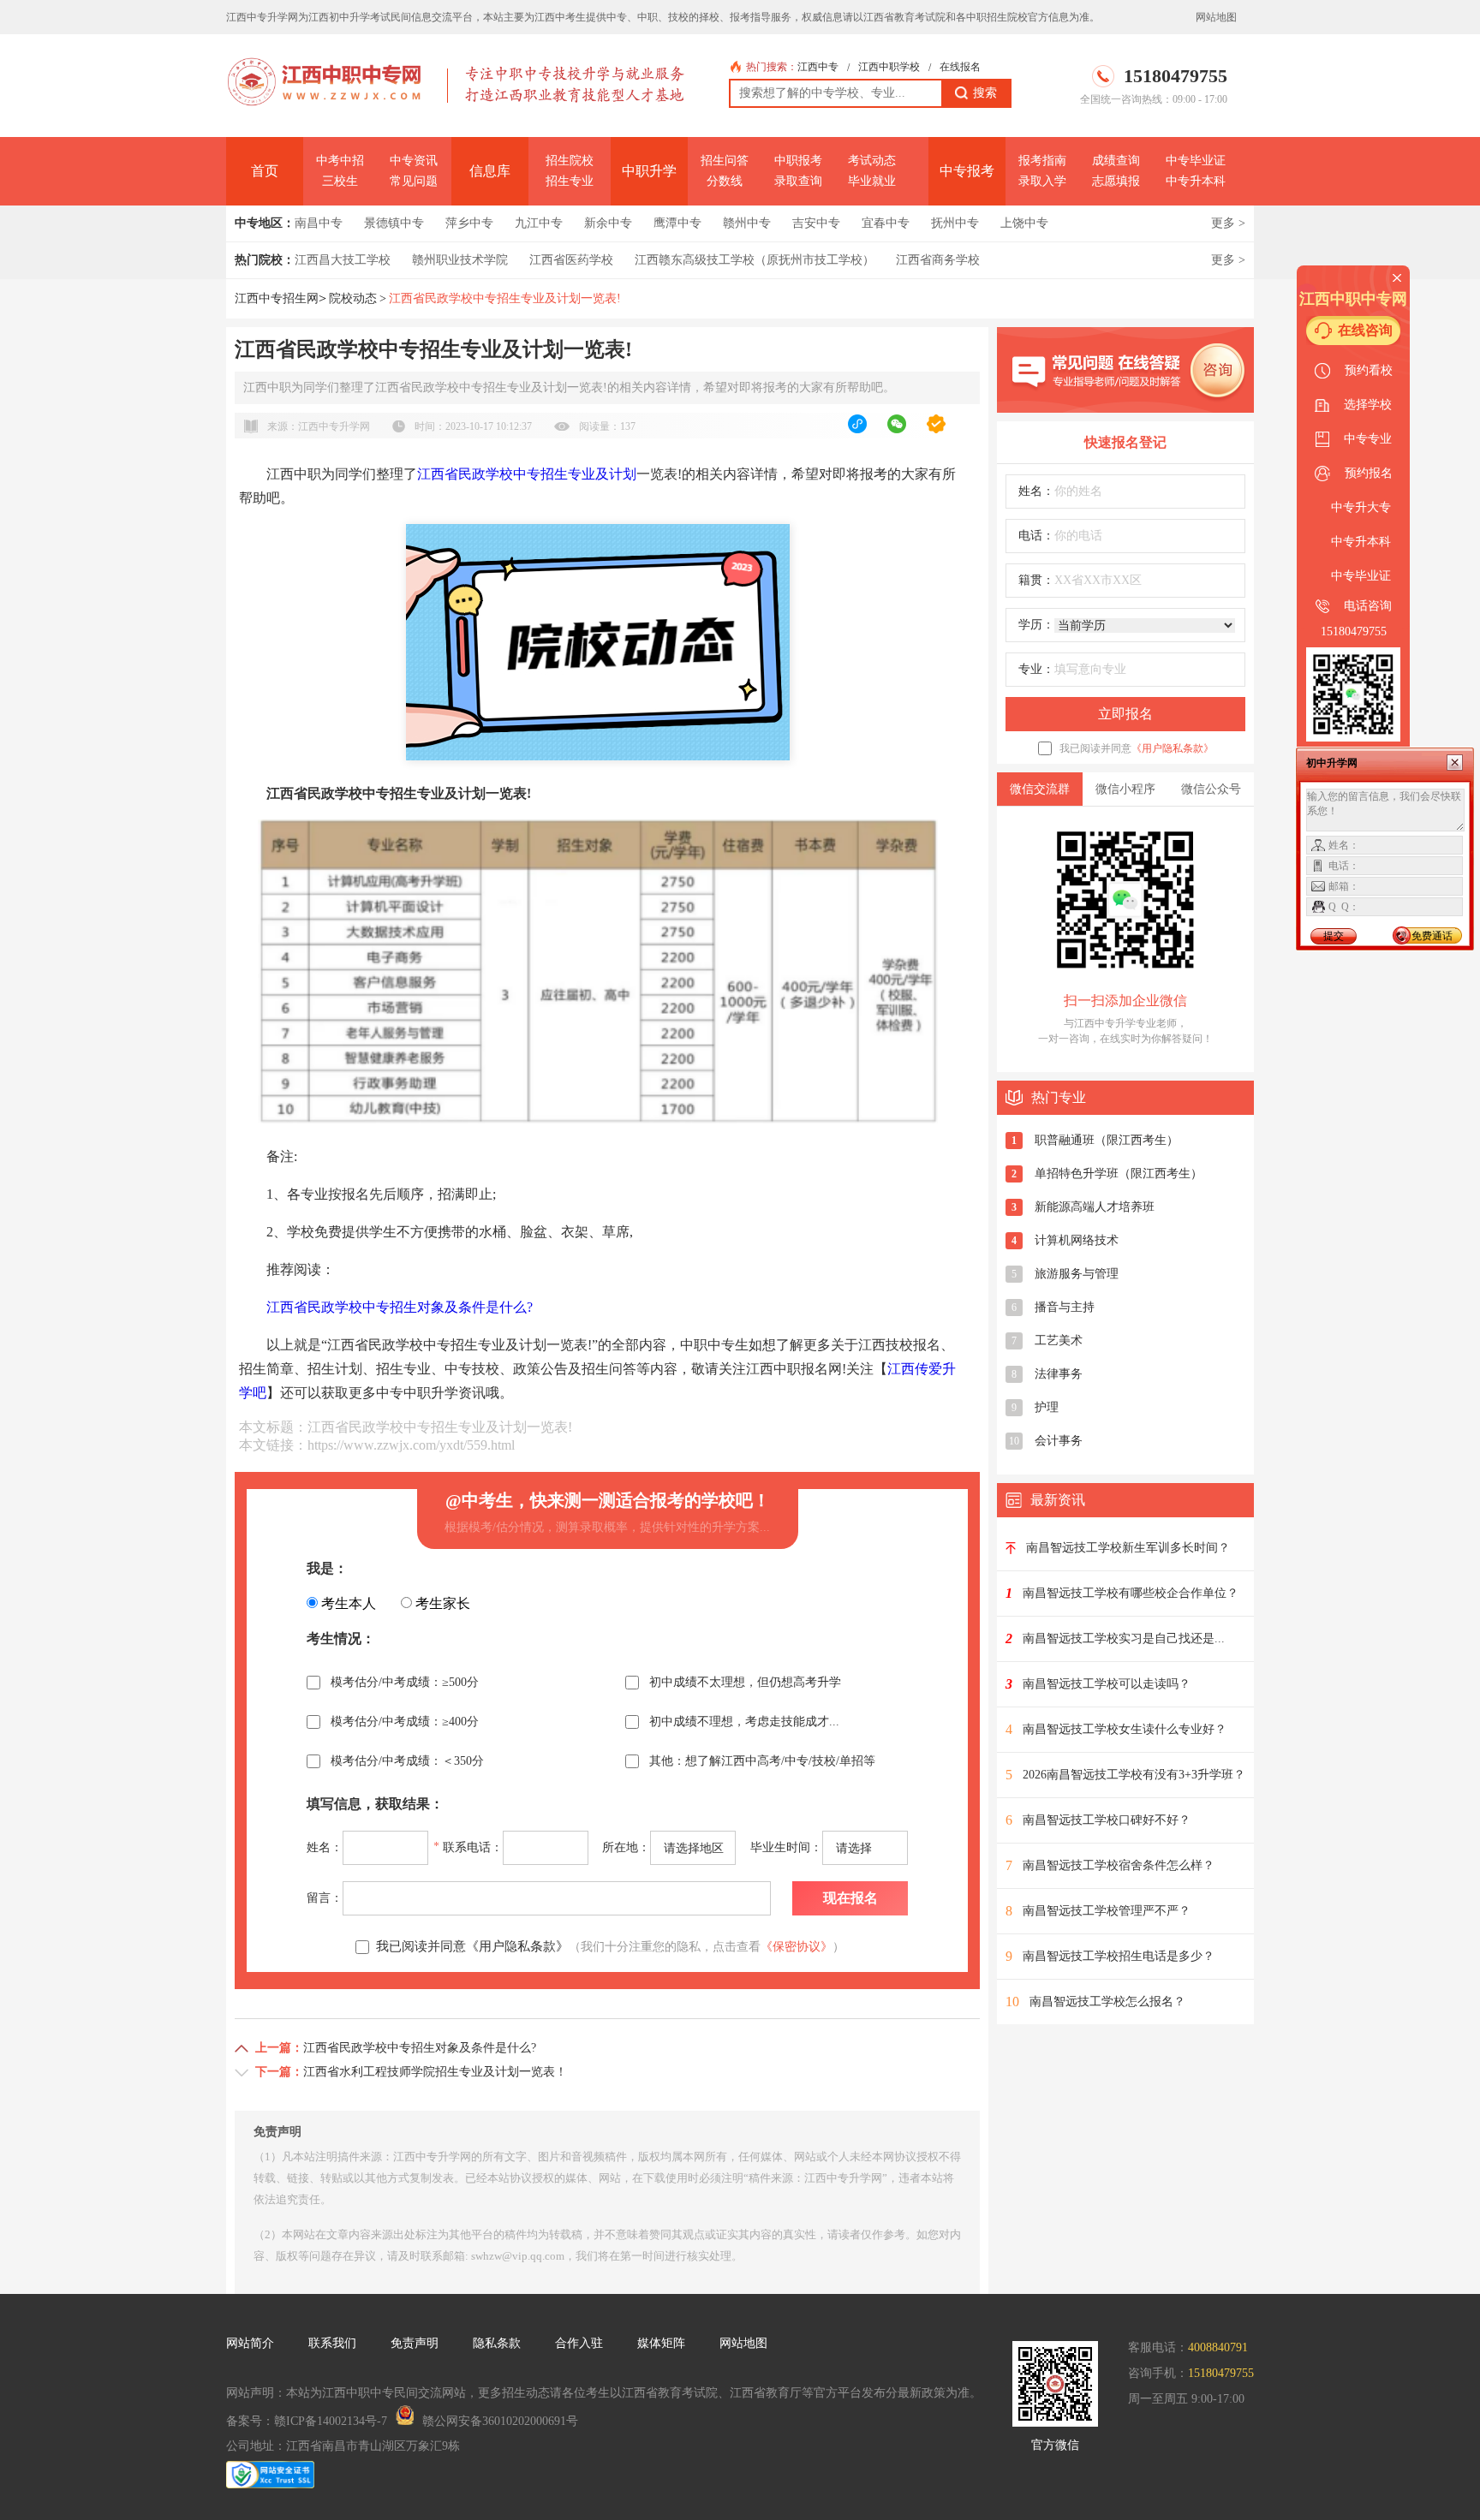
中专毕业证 (1196, 161)
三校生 (340, 181)
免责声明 (415, 2343)
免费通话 (1432, 936)
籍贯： (1036, 580)
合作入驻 (579, 2343)
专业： (1036, 669)
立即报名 (1125, 714)
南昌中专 (319, 223)
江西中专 (818, 67)
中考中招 (340, 161)
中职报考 (798, 161)
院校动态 (353, 298)
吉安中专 (816, 223)
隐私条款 (497, 2343)
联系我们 (332, 2343)
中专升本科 (1196, 181)
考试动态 (872, 161)
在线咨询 (1365, 330)
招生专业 (570, 181)
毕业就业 (872, 181)
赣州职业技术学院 (460, 260)
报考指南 (1042, 161)
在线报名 (960, 67)
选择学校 (1368, 405)
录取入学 (1042, 181)
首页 (265, 171)
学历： (1036, 625)
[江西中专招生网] (328, 98)
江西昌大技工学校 (343, 260)
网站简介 (250, 2343)
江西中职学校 (889, 67)
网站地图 (1216, 17)
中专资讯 (414, 161)
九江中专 (539, 223)
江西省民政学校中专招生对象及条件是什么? (400, 1307)
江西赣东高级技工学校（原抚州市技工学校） (755, 260)
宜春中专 (886, 223)
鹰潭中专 (677, 223)
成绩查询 (1116, 161)
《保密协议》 (797, 1947)
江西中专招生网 (277, 298)
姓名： (1036, 491)
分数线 (725, 181)
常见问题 (414, 181)
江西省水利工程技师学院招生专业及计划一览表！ (435, 2072)
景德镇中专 (394, 223)
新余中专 (608, 223)
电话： (1036, 536)
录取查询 (798, 181)
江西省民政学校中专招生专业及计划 (527, 474)
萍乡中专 (469, 223)
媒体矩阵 (661, 2343)
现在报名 (850, 1898)
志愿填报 (1116, 181)
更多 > (1228, 223)
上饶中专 (1024, 223)
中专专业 (1368, 439)
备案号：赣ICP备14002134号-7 (307, 2421)
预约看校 (1369, 370)
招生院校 (570, 161)
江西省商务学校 (938, 260)
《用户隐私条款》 (1173, 748)
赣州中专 (747, 223)
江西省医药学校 (571, 260)
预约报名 (1369, 473)
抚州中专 (955, 223)
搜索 (985, 93)
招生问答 (725, 161)
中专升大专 (1361, 507)
